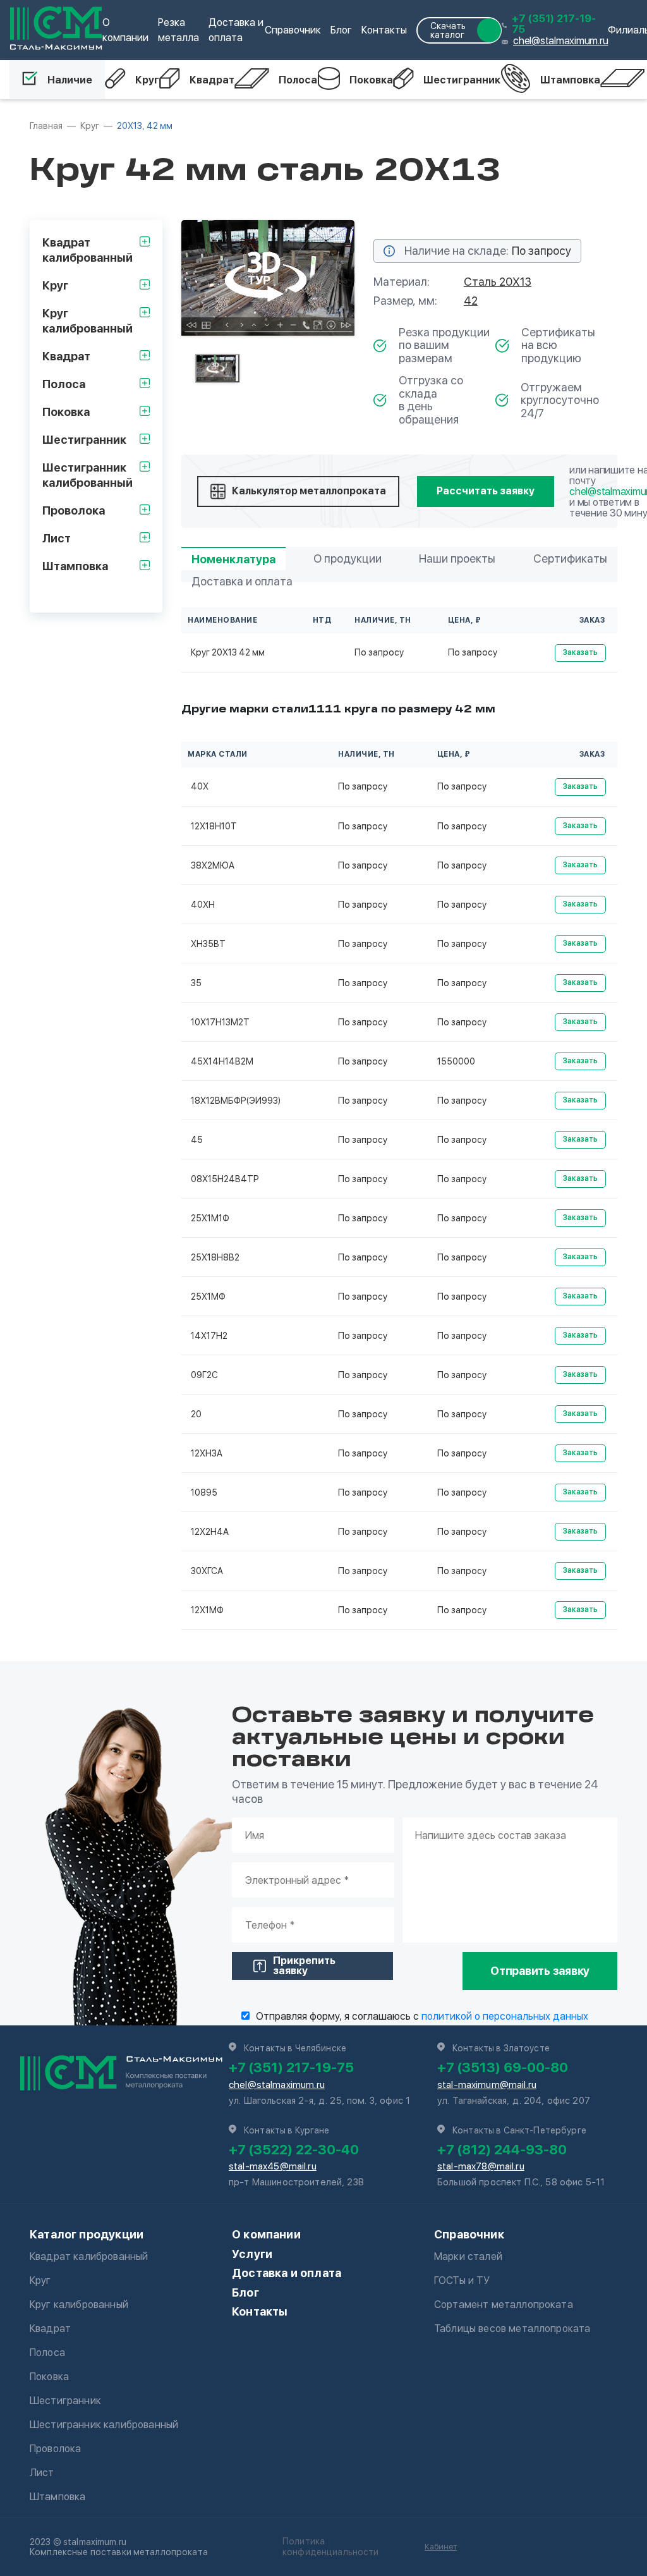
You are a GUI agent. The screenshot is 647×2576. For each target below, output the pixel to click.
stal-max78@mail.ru (481, 2166)
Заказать (580, 652)
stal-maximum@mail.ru (487, 2085)
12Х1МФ (207, 1610)
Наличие (70, 80)
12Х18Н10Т (214, 826)
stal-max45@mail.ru (273, 2166)
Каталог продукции (87, 2234)
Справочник (293, 30)
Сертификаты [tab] (570, 559)
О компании (266, 2234)
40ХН (203, 905)
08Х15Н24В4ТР (225, 1179)
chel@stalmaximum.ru (560, 41)
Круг (147, 80)
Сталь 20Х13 (498, 282)
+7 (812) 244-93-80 (502, 2149)
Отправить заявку (540, 1971)
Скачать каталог (448, 30)
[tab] (217, 368)
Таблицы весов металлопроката (512, 2329)
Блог (341, 30)
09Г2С (204, 1375)
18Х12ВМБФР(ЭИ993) (236, 1101)
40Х (200, 786)
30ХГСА (207, 1571)
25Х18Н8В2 (215, 1257)
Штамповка (570, 80)
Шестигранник (462, 80)
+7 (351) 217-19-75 (554, 24)
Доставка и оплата (287, 2273)
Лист (42, 2473)
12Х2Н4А (210, 1532)
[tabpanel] (268, 278)
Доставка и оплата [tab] (242, 581)
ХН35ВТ (208, 944)
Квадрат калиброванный (89, 2256)
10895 (204, 1492)
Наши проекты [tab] (457, 559)
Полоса (298, 80)
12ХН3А (207, 1453)
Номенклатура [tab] (233, 559)
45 (197, 1140)
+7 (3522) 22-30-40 (294, 2149)
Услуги (252, 2254)
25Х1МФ (208, 1297)
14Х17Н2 (209, 1336)
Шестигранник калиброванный (104, 2425)
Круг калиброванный (79, 2304)
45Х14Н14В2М (222, 1061)
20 (196, 1414)
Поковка (371, 80)
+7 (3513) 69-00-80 (503, 2067)
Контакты (384, 30)
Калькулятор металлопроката (309, 491)
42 (471, 301)
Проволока (55, 2449)
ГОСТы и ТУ (462, 2280)
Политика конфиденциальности (331, 2547)
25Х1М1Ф (210, 1218)
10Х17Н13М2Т (220, 1022)
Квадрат (212, 80)
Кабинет (441, 2547)
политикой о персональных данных (505, 2016)
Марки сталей (468, 2256)
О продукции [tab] (348, 559)
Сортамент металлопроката (504, 2304)
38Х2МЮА (213, 865)
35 (196, 983)
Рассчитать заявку (486, 491)
